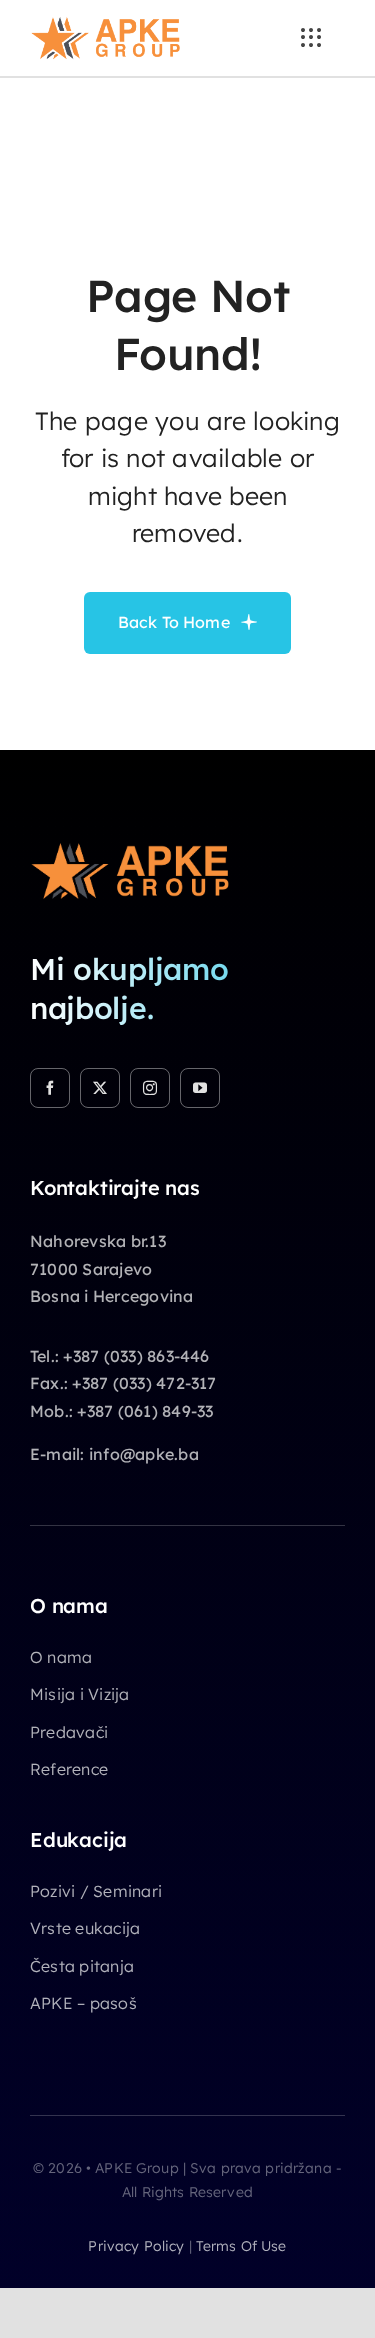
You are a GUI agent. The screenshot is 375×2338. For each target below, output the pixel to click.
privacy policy (136, 2246)
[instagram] (150, 1088)
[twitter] (100, 1088)
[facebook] (50, 1088)
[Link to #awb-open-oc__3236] (311, 38)
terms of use (241, 2246)
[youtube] (200, 1088)
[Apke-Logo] (105, 24)
